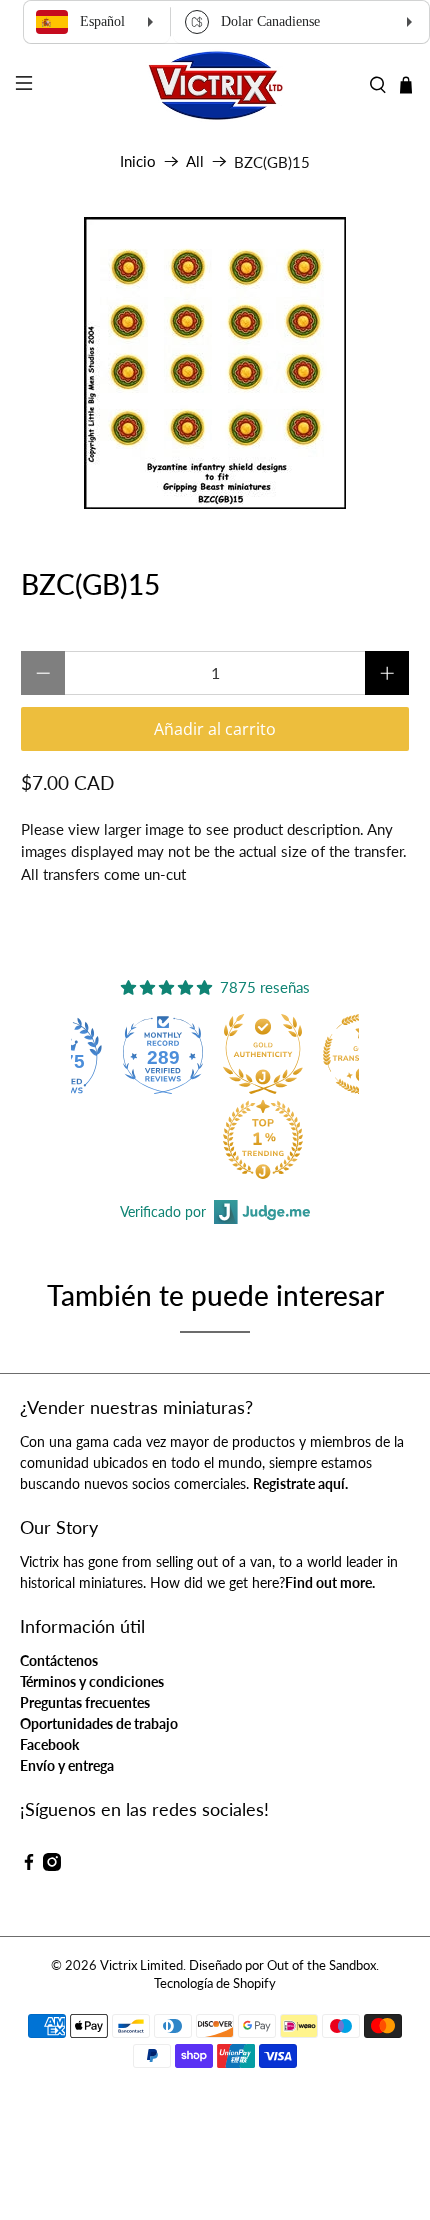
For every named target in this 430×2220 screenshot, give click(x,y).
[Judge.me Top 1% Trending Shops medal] (263, 1139)
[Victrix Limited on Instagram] (52, 1865)
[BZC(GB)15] (215, 363)
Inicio (138, 161)
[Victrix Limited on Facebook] (29, 1865)
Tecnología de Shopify (215, 1983)
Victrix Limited (141, 1965)
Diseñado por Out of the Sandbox (282, 1965)
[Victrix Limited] (215, 85)
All (195, 161)
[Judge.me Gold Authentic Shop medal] (263, 1054)
